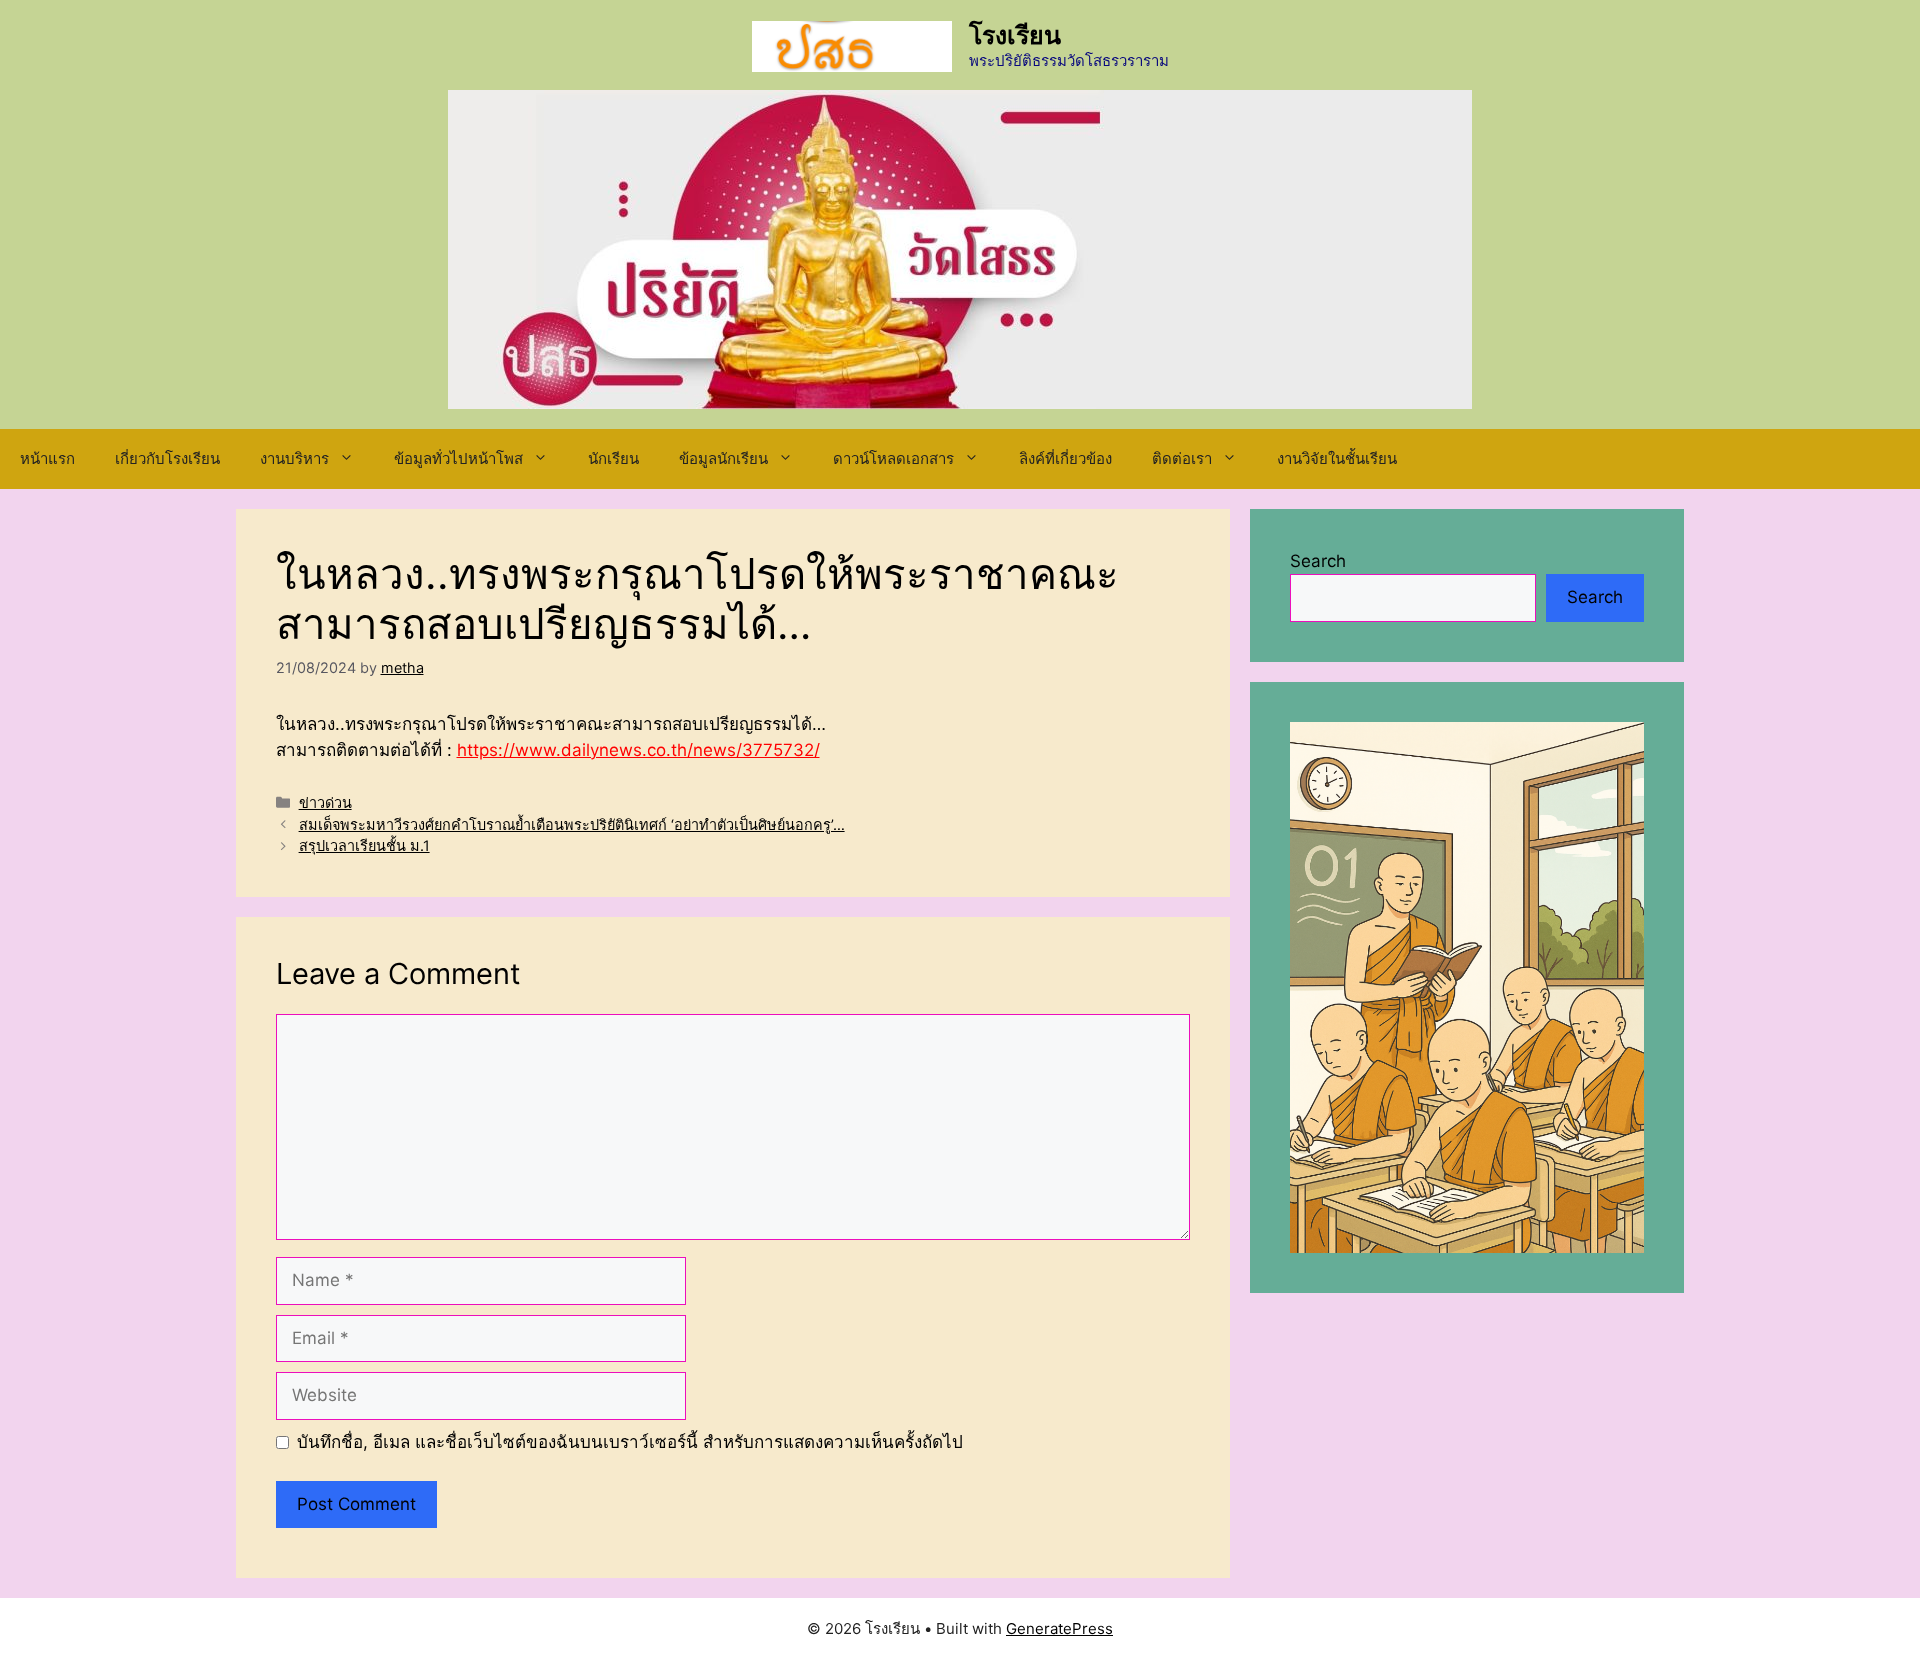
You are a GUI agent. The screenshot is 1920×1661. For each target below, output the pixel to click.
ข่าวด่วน (325, 802)
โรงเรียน (1015, 35)
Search (1318, 561)
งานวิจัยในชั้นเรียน (1337, 458)
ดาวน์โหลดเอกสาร (893, 458)
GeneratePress (1059, 1628)
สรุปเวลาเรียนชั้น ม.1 (364, 845)
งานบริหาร (294, 458)
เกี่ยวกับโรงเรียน (167, 458)
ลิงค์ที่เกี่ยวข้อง (1065, 458)
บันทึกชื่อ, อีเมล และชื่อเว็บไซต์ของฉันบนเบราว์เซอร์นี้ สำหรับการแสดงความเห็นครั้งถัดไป (630, 1442)
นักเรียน (613, 458)
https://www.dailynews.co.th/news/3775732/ (638, 750)
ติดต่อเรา (1182, 458)
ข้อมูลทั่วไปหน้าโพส (458, 458)
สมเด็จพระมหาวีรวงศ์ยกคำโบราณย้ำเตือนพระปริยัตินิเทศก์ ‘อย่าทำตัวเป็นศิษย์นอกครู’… (572, 824)
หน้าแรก (47, 458)
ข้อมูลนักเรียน (723, 458)
